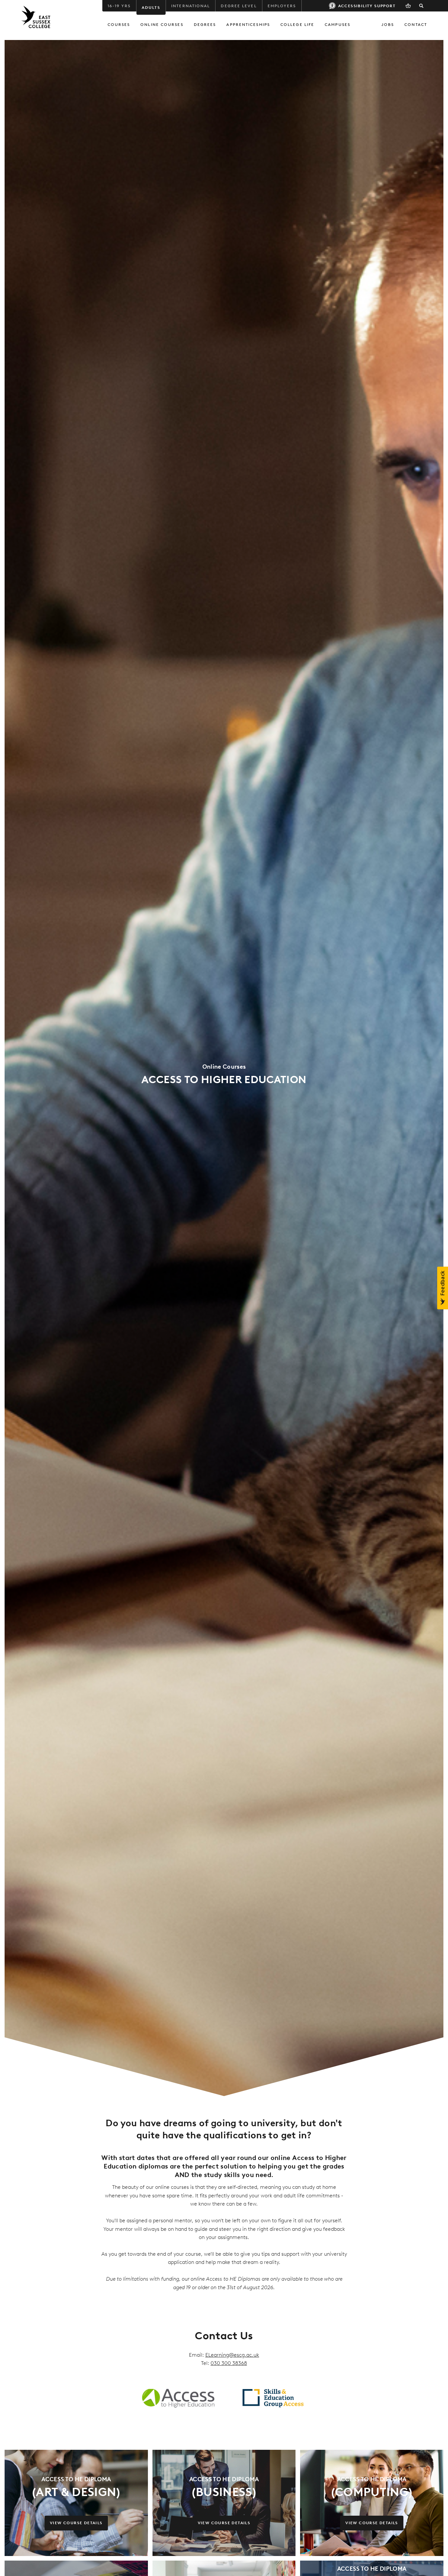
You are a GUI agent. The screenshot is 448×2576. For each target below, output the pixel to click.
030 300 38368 (229, 2363)
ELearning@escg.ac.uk (232, 2355)
